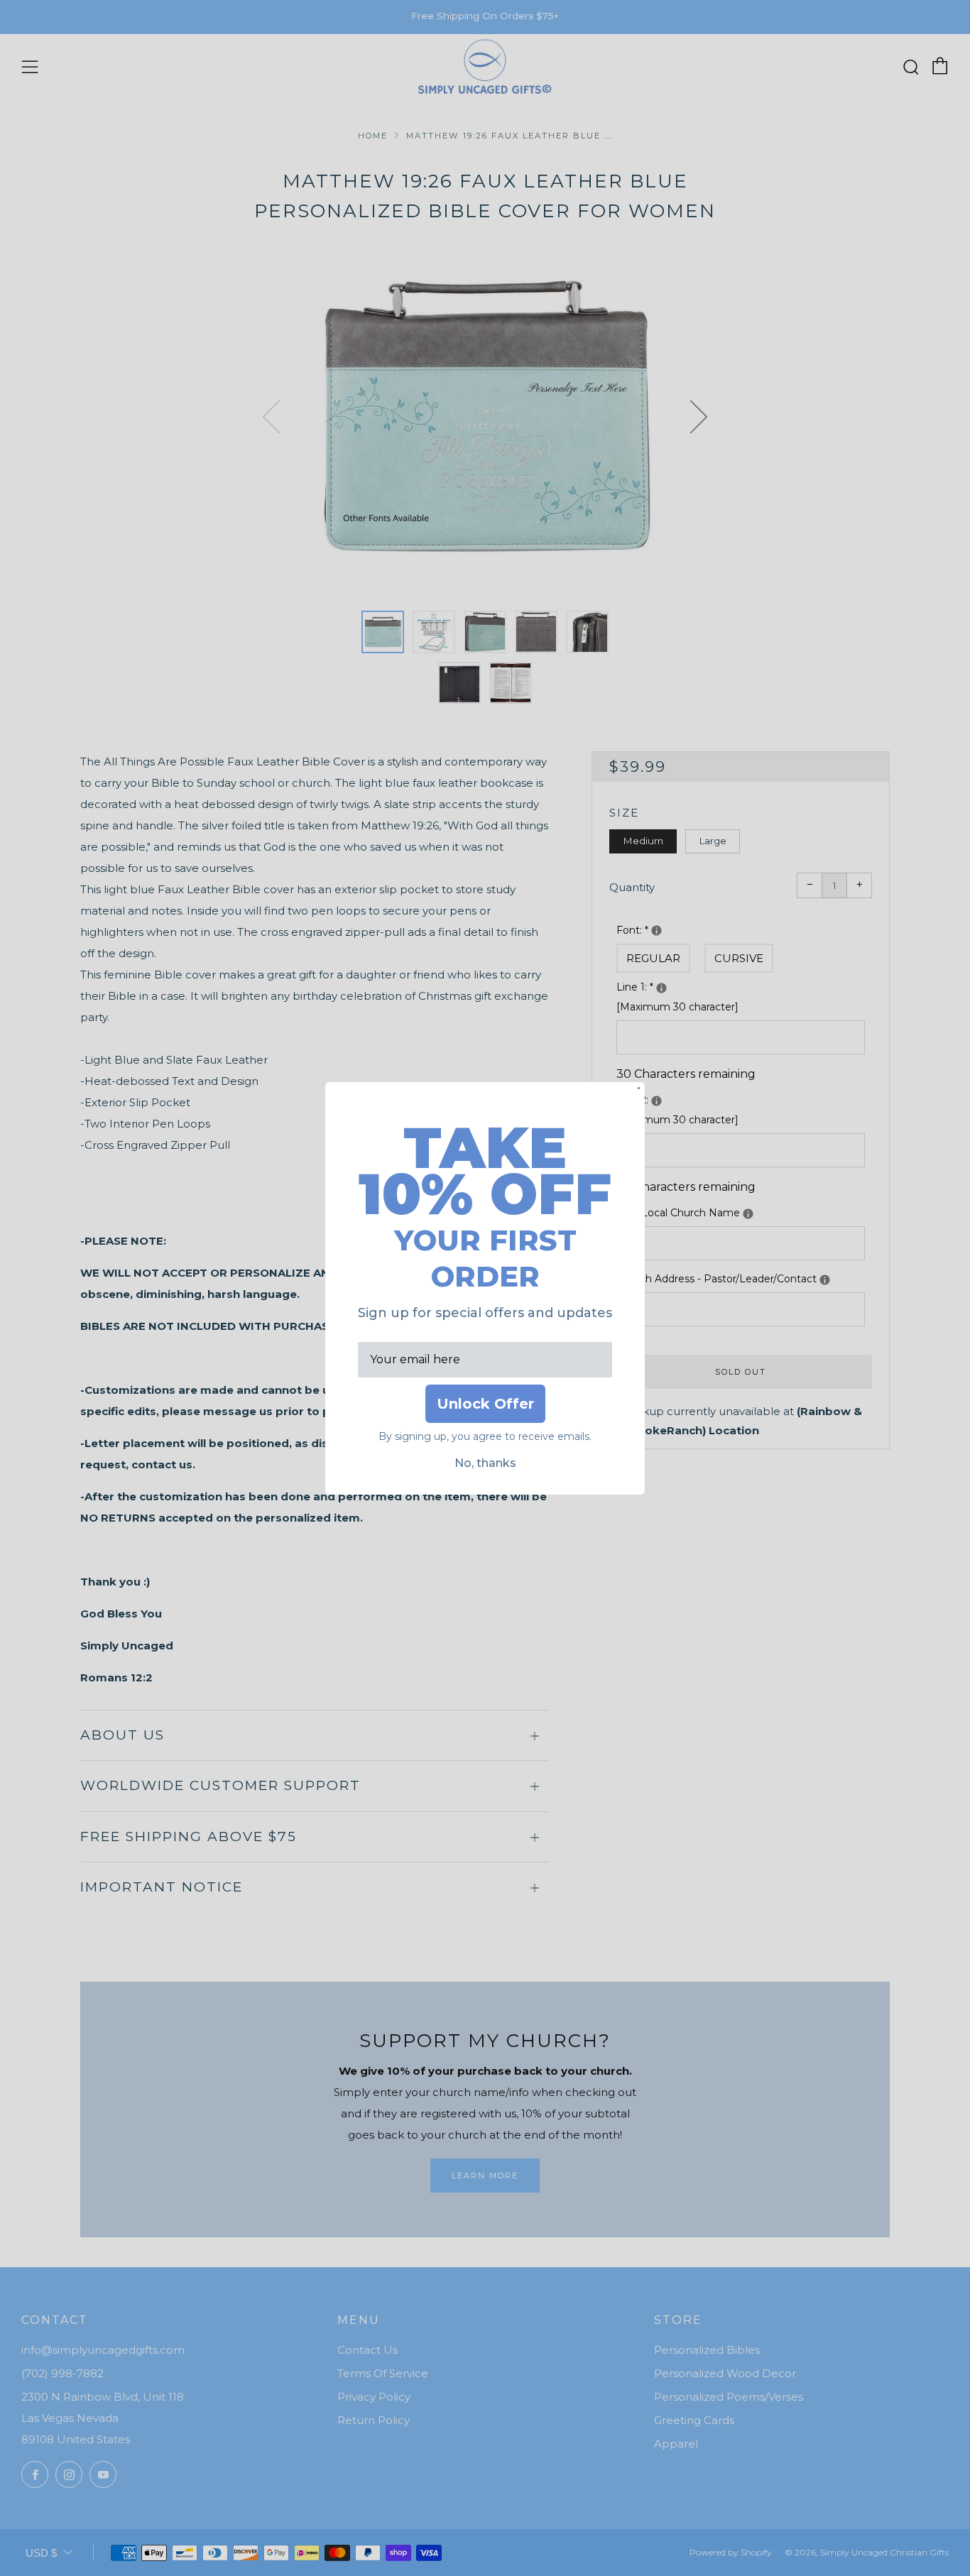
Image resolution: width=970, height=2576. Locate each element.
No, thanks (485, 1463)
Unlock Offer (485, 1404)
